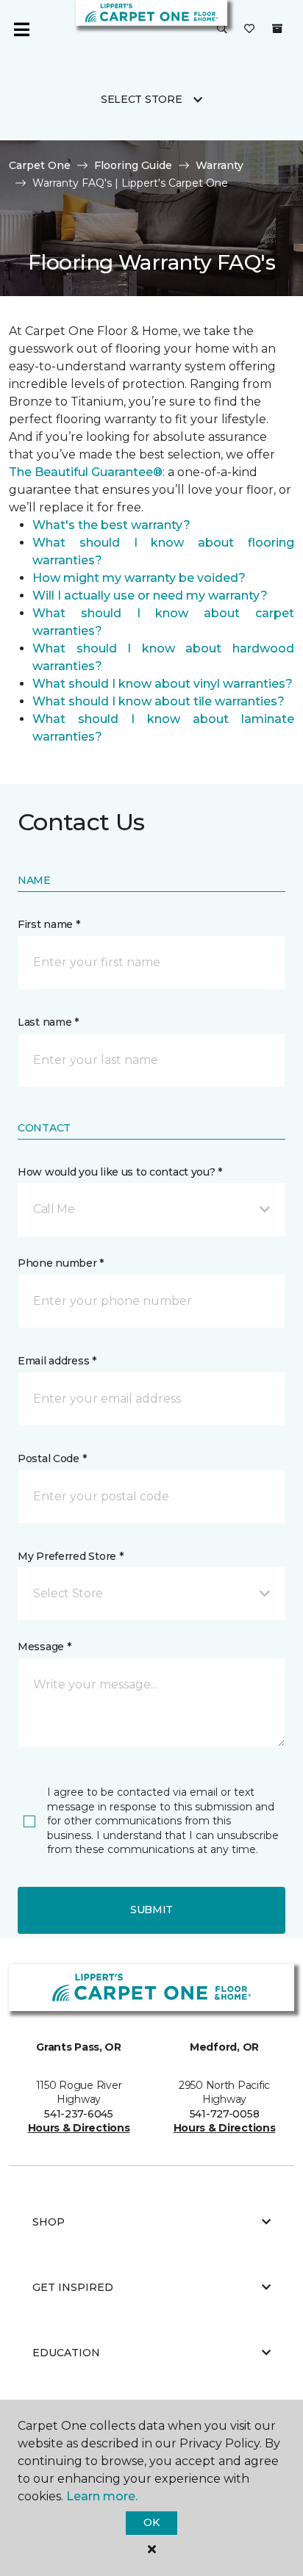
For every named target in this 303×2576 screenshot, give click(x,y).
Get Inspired (73, 2287)
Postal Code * (52, 1458)
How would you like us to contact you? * (120, 1172)
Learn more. (102, 2496)
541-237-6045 (79, 2114)
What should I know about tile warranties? (158, 701)
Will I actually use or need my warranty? (150, 596)
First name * (49, 924)
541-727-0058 (225, 2114)
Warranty (220, 165)
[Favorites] (249, 29)
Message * (44, 1647)
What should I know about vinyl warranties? (163, 684)
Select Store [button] (142, 99)
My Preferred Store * (70, 1556)
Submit (151, 1910)
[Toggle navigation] (21, 29)
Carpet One (40, 165)
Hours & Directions (79, 2128)
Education (66, 2353)
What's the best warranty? (111, 525)
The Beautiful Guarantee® (86, 472)
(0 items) (277, 29)
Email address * (57, 1361)
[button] (222, 29)
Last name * (48, 1022)
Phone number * (61, 1263)
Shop (49, 2222)
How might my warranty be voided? (139, 578)
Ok (151, 2522)
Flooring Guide (133, 165)
